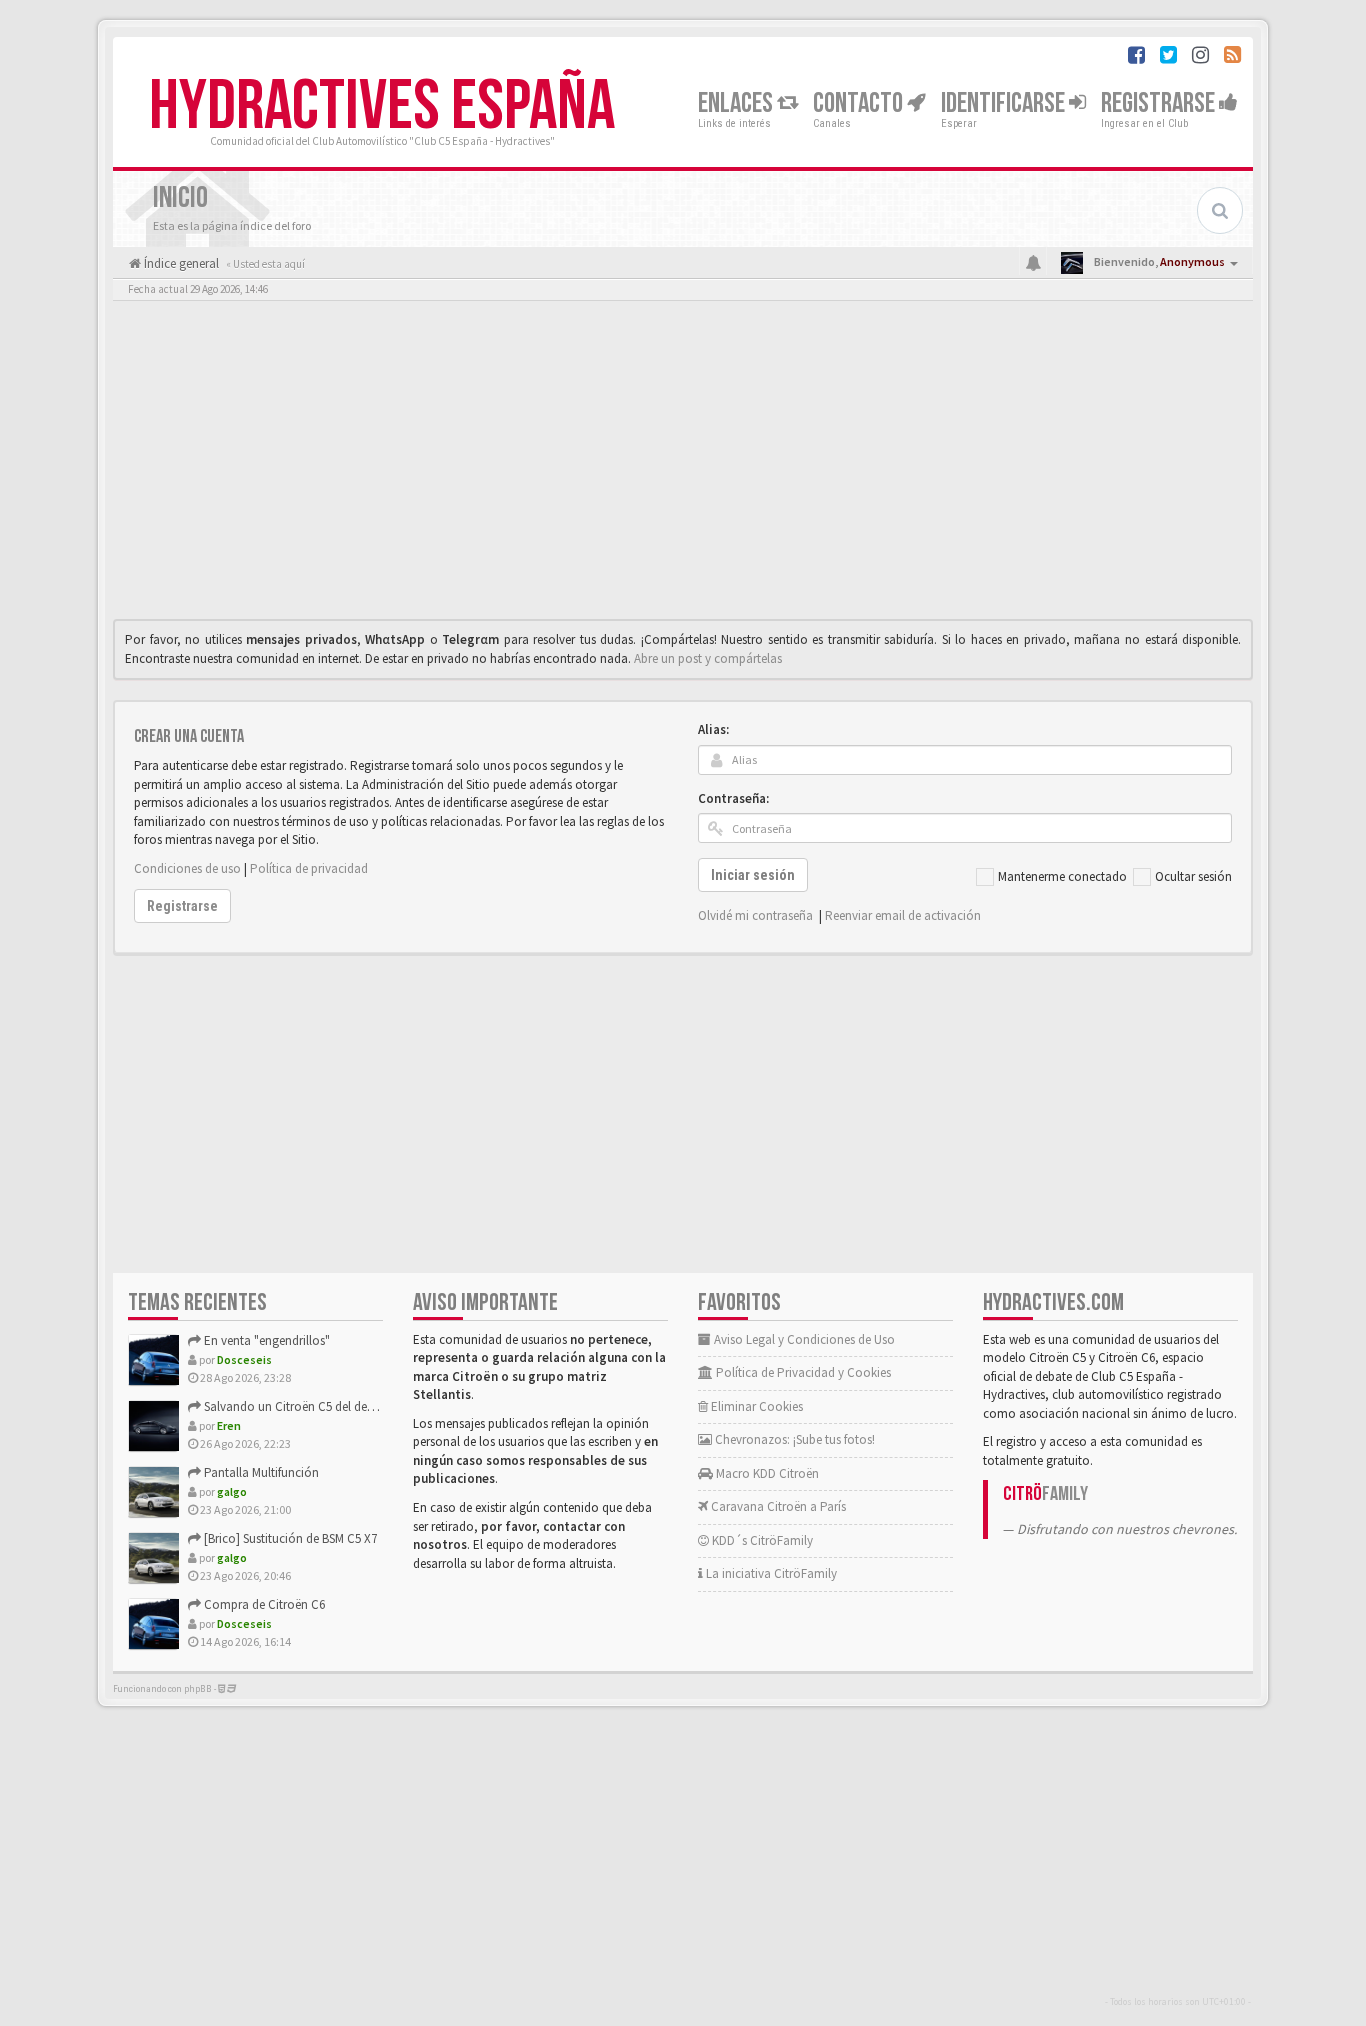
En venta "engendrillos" (265, 1340)
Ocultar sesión (1193, 876)
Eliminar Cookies (755, 1406)
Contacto (860, 103)
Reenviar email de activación (903, 915)
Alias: (713, 729)
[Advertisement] (683, 465)
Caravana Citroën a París (777, 1506)
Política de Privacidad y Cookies (802, 1372)
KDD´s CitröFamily (761, 1540)
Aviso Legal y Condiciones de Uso (803, 1339)
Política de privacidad (309, 868)
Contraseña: (733, 798)
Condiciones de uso (187, 868)
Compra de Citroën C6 (263, 1604)
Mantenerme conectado (1062, 876)
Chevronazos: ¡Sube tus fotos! (793, 1439)
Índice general (180, 263)
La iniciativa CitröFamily (770, 1573)
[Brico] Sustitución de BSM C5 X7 (289, 1538)
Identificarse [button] (1005, 103)
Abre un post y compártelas (708, 658)
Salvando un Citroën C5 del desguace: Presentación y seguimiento (381, 1406)
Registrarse (1160, 103)
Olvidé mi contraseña (755, 915)
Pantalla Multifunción (260, 1472)
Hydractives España (382, 107)
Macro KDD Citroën (766, 1473)
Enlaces (737, 103)
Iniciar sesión (753, 875)
